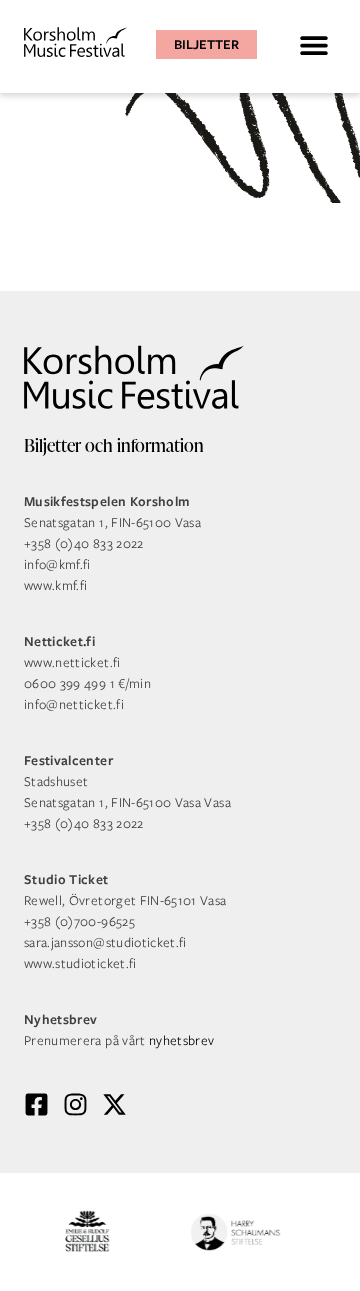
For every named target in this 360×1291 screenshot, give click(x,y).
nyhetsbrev (182, 1040)
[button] (313, 44)
